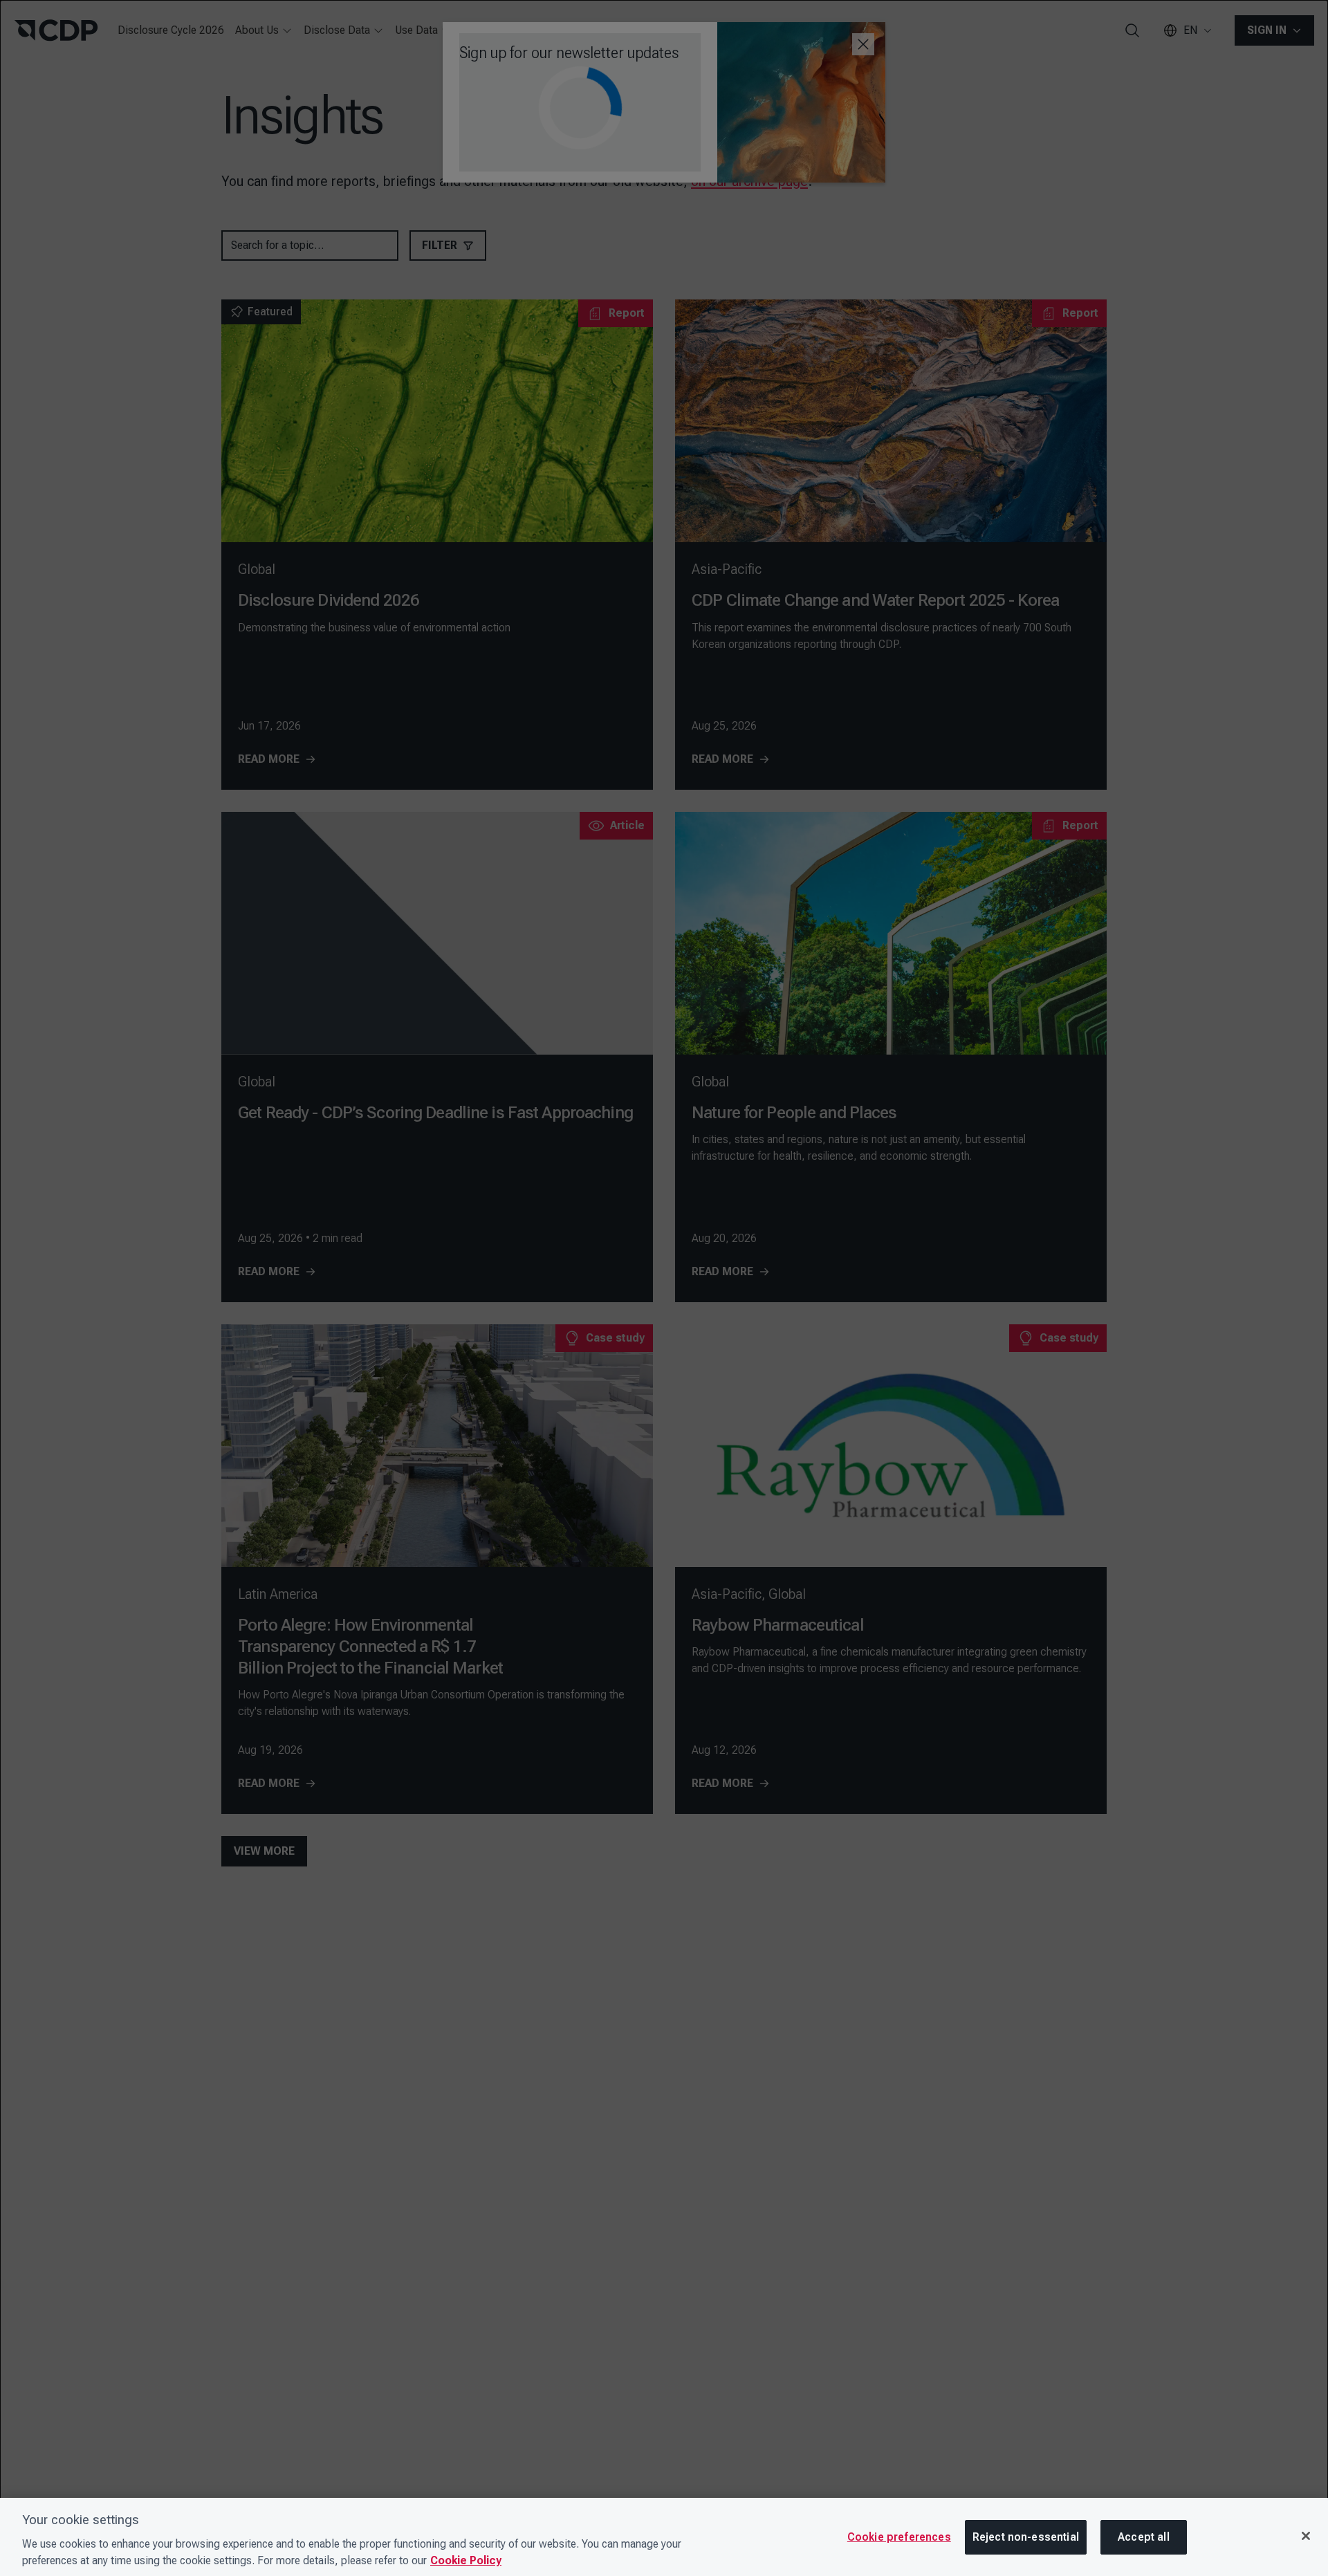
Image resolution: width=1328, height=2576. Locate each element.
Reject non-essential (1026, 2537)
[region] (664, 2537)
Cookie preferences (899, 2537)
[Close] (1306, 2536)
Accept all (1144, 2537)
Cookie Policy (466, 2560)
